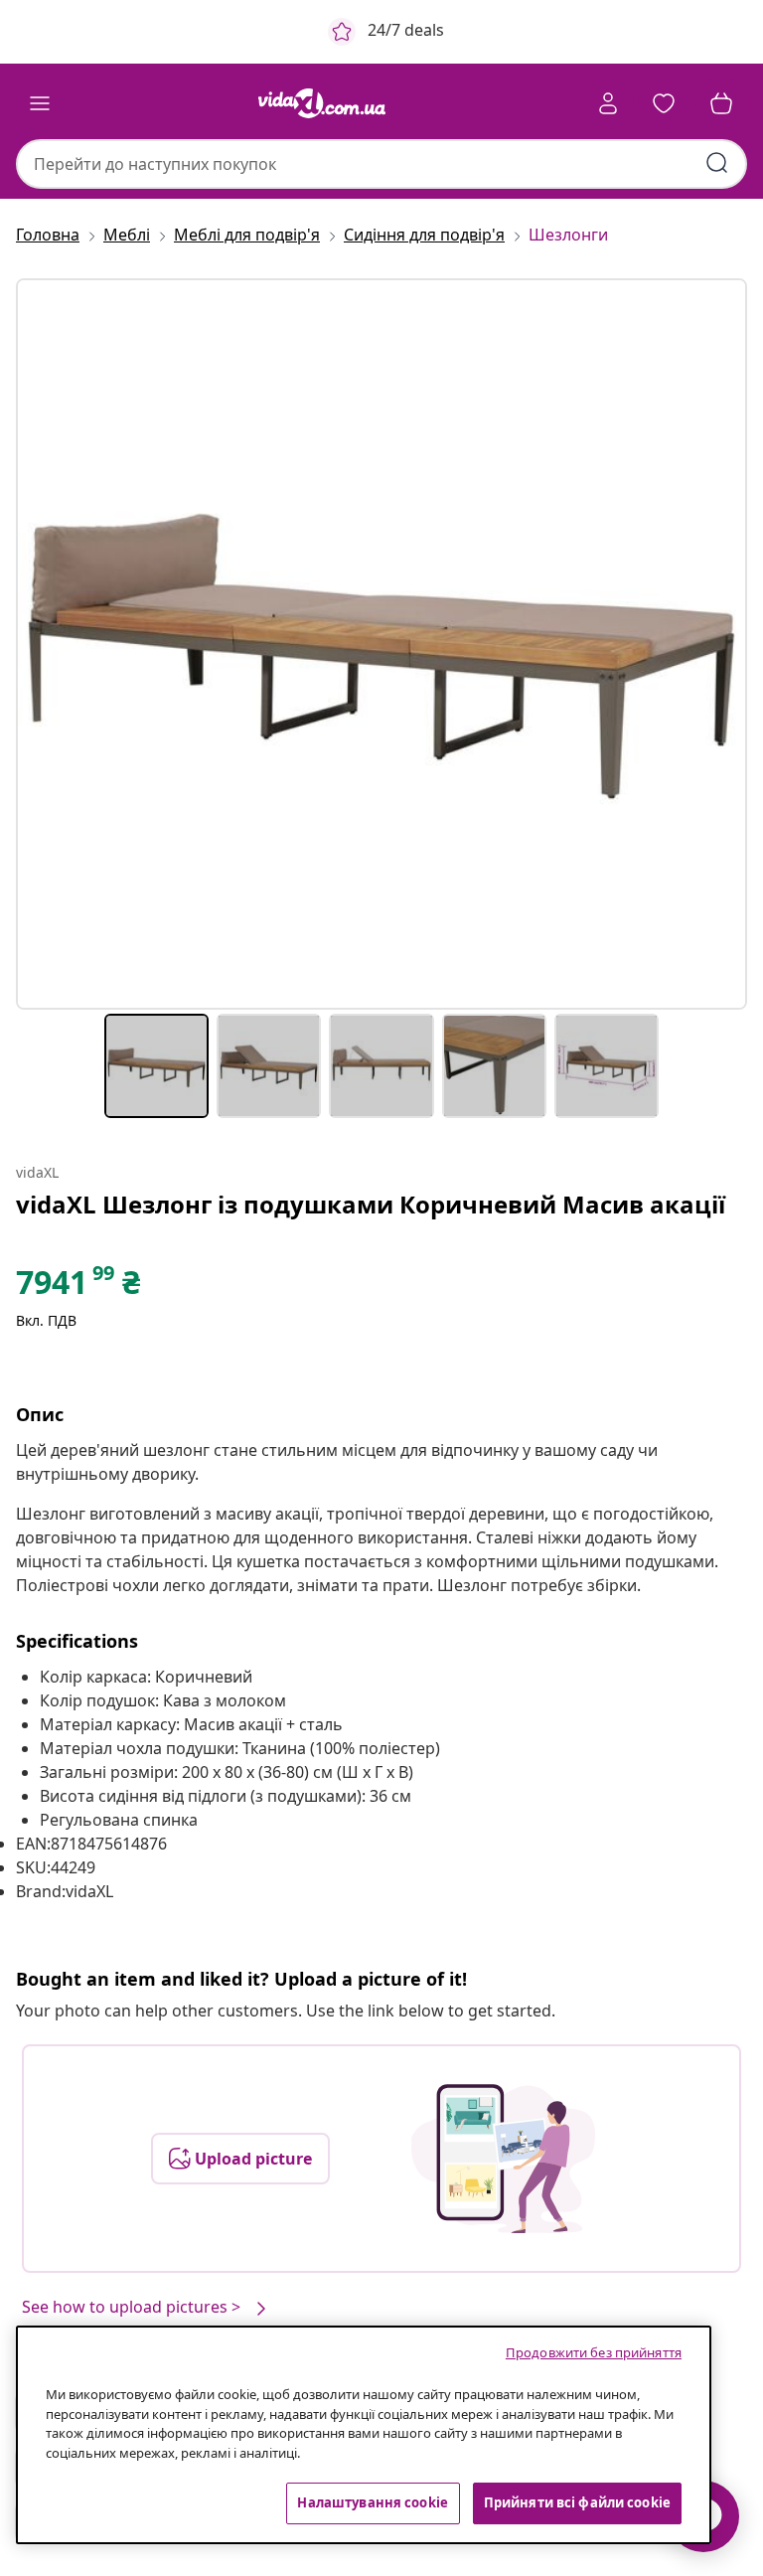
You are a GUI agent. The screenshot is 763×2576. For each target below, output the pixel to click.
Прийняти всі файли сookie (577, 2502)
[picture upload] (503, 2159)
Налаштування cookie (372, 2502)
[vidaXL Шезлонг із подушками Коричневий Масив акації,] (381, 644)
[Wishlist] (664, 103)
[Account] (608, 103)
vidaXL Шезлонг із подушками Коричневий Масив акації (371, 1204)
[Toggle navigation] (40, 103)
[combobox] (381, 164)
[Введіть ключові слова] (717, 163)
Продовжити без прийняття (594, 2352)
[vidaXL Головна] (322, 103)
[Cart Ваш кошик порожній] (721, 103)
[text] (78, 1287)
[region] (364, 2435)
